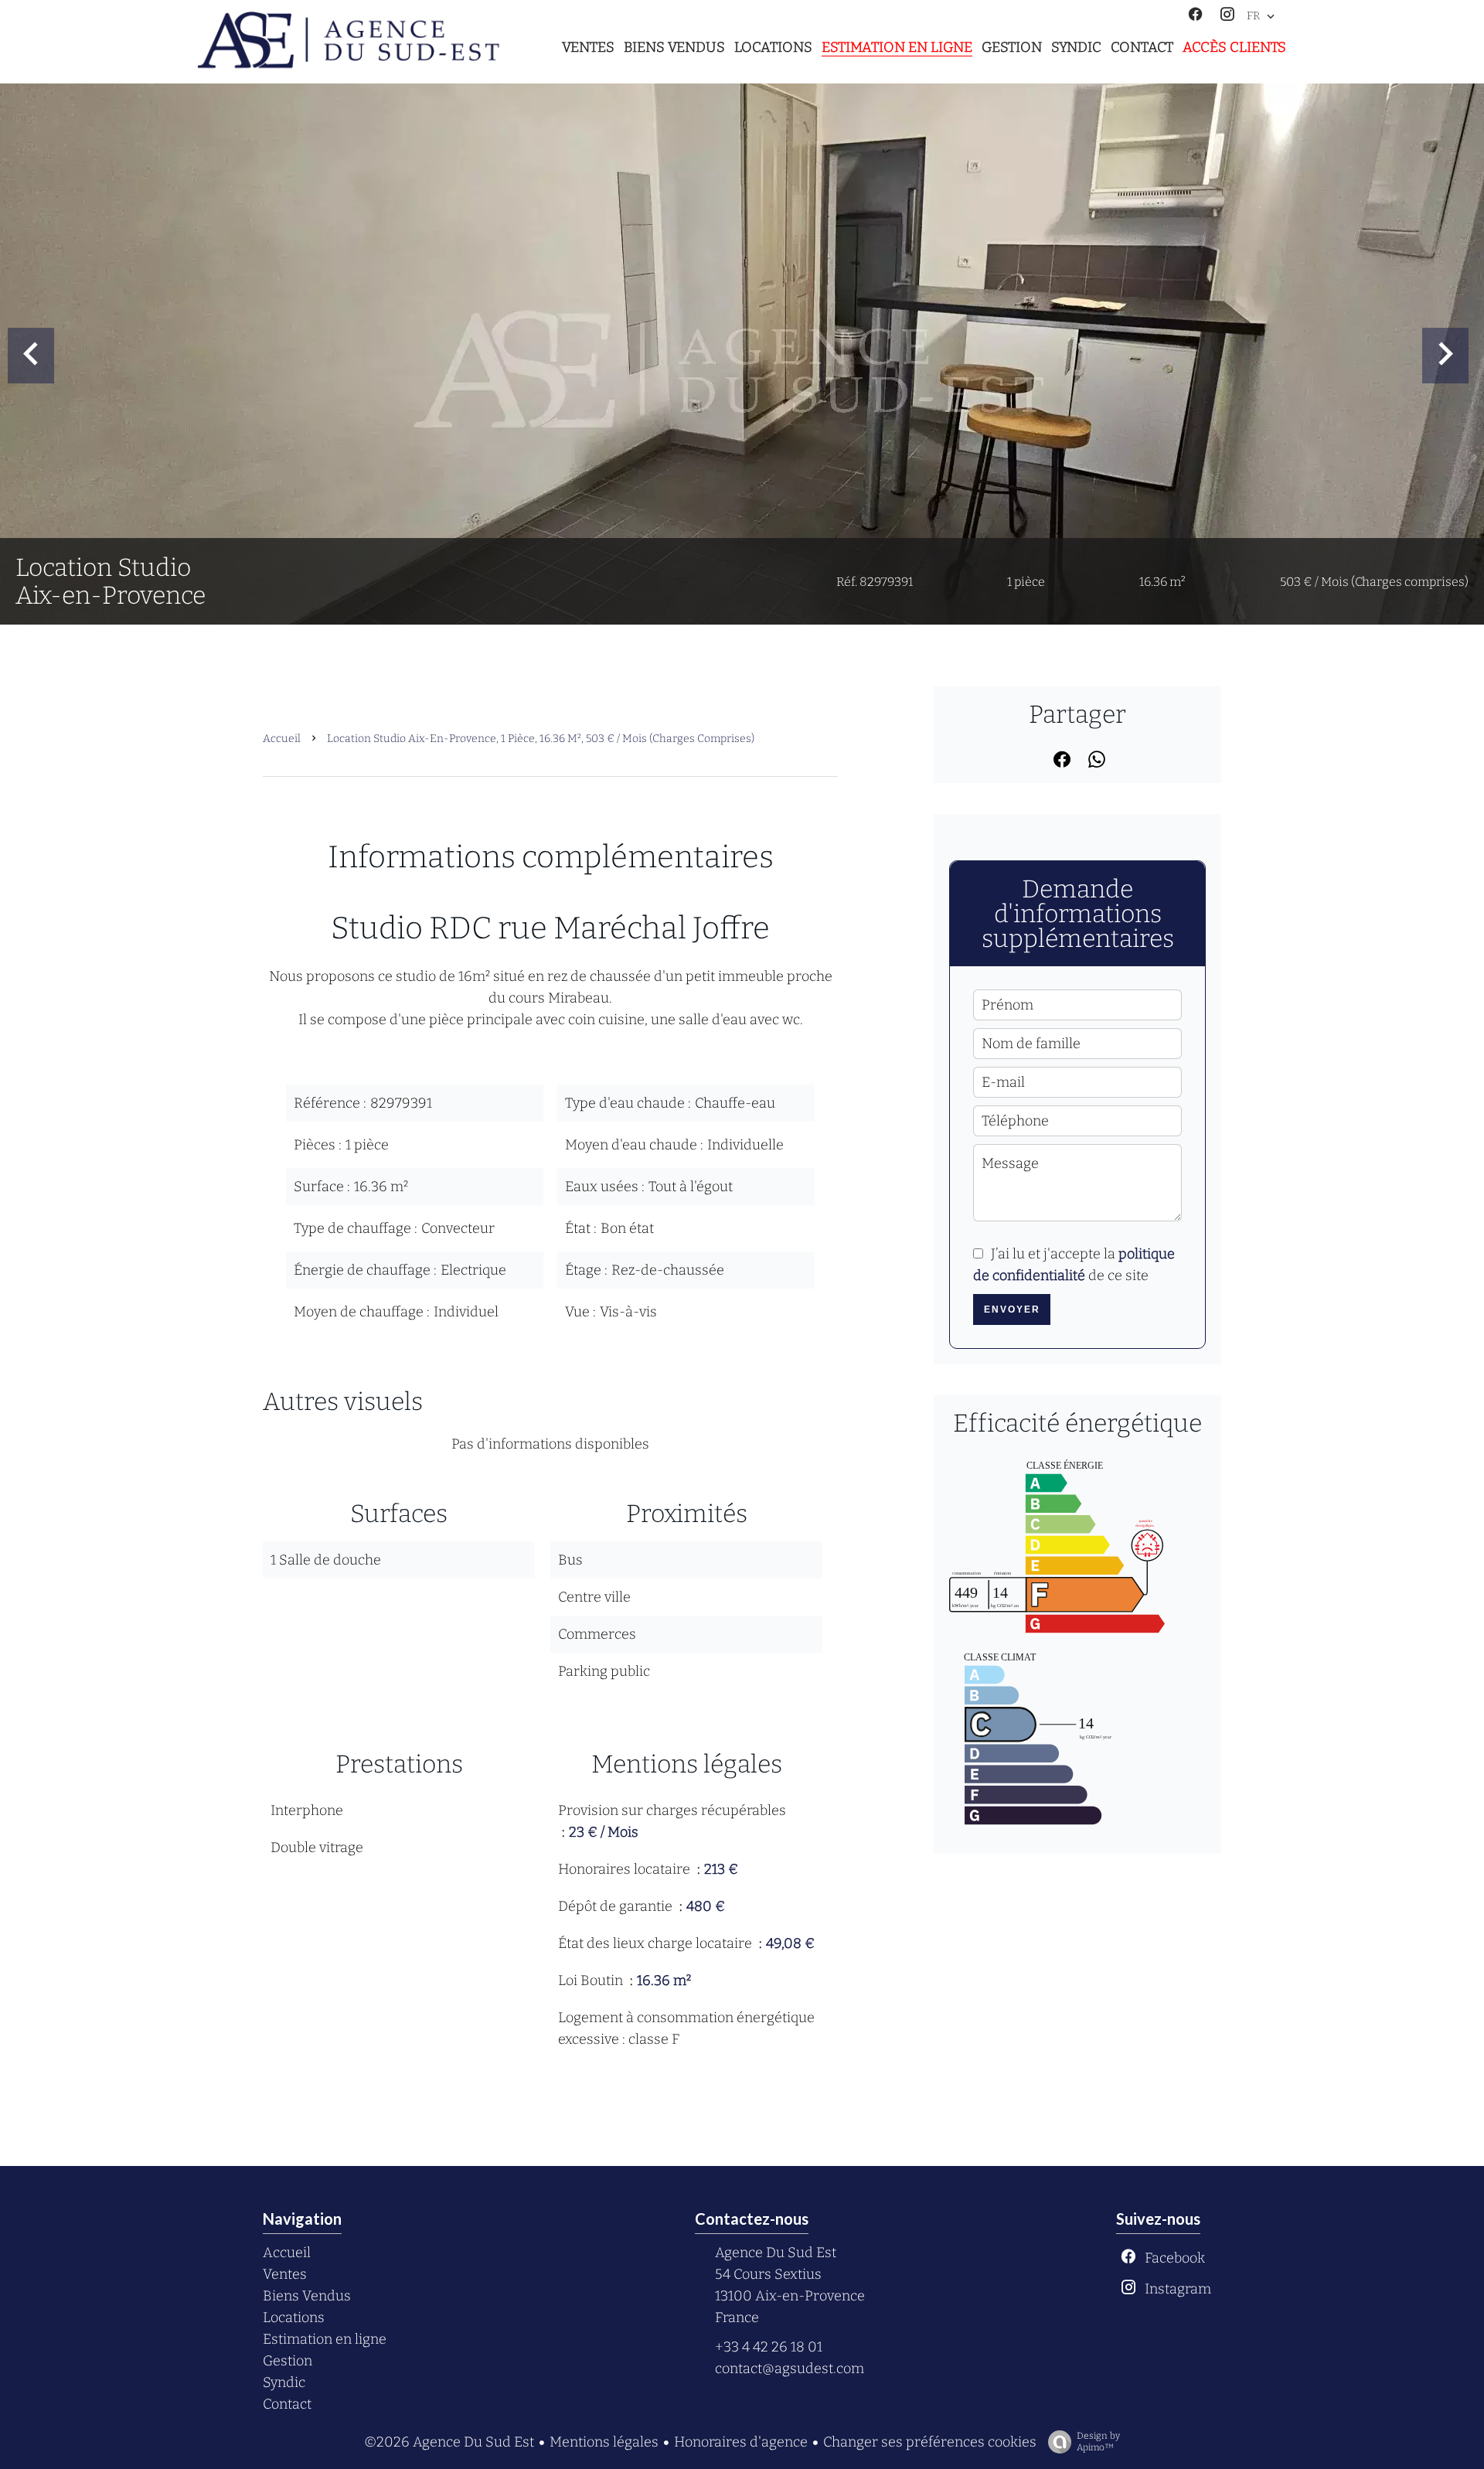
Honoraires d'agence (741, 2442)
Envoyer (1012, 1309)
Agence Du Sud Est (776, 2253)
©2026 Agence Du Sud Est (449, 2442)
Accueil (282, 739)
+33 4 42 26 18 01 (769, 2347)
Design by (1098, 2442)
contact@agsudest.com (790, 2369)
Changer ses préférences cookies (930, 2442)
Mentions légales (604, 2442)
